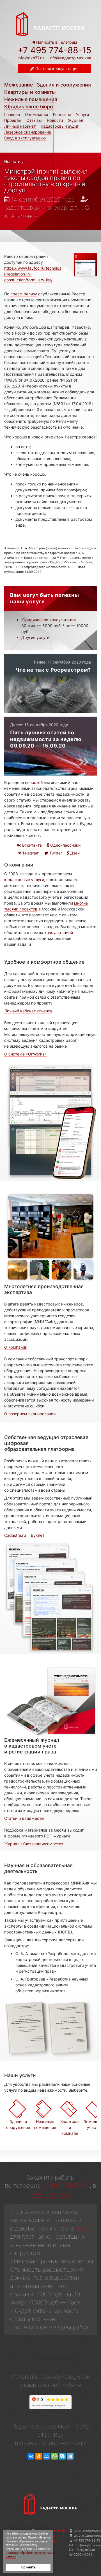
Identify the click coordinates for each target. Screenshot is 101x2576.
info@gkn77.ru (31, 58)
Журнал (75, 120)
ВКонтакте (31, 845)
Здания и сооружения (64, 85)
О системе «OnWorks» (25, 1054)
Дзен (74, 853)
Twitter (55, 853)
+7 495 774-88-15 (54, 50)
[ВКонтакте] (31, 2456)
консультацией (59, 932)
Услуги (82, 114)
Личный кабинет (20, 126)
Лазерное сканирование (28, 132)
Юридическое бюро (29, 107)
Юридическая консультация (49, 620)
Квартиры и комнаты (30, 92)
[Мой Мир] (47, 2456)
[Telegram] (70, 2456)
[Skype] (62, 2456)
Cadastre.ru (15, 1535)
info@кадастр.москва (70, 58)
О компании (36, 114)
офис (83, 2228)
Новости (55, 120)
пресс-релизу (24, 294)
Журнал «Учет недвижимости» (34, 1844)
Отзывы (34, 120)
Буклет (38, 1535)
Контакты (62, 114)
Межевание (19, 85)
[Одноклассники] (39, 2456)
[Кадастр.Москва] (50, 24)
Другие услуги (35, 637)
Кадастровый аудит (60, 126)
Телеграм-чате (50, 2194)
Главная (12, 114)
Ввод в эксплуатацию (25, 138)
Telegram (30, 853)
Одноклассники (65, 845)
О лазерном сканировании (30, 1414)
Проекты (13, 120)
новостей (34, 782)
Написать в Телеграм (56, 42)
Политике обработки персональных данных (30, 2555)
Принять (28, 2567)
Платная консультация (56, 68)
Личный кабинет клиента (28, 1011)
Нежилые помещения (31, 99)
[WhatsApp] (54, 2456)
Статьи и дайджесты (24, 1818)
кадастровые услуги (24, 880)
